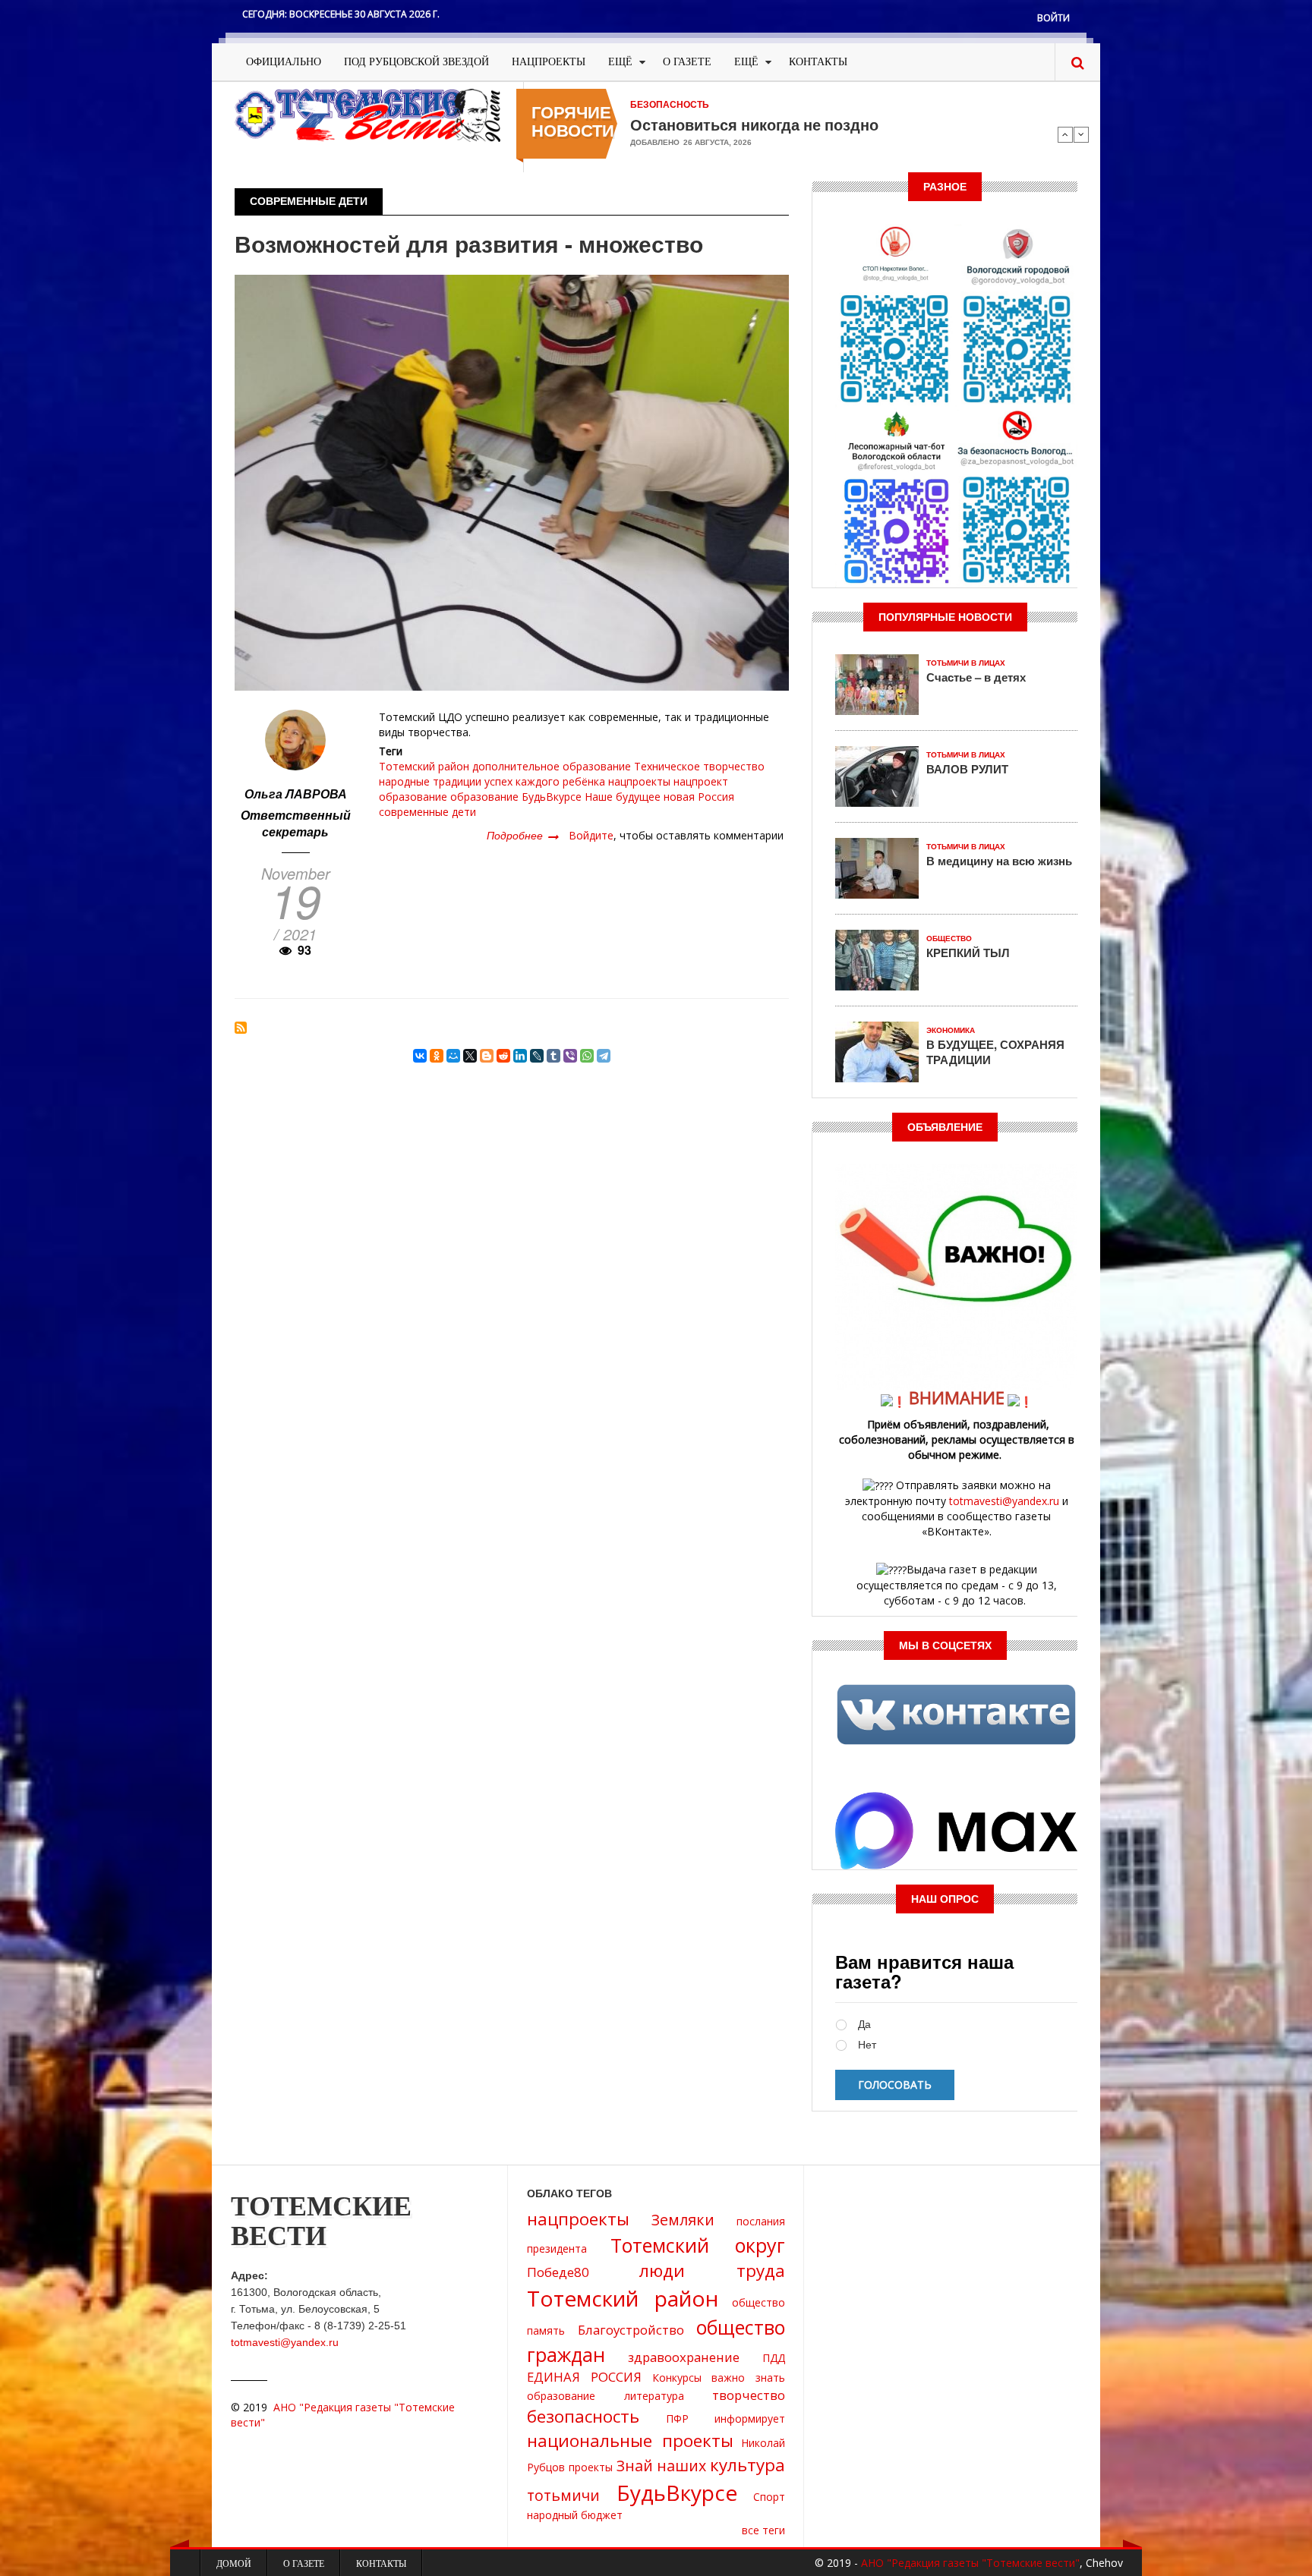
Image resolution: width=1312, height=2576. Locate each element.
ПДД (774, 2358)
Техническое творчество (699, 766)
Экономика (951, 1030)
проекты (591, 2467)
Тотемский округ (698, 2245)
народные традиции (430, 781)
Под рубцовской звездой (416, 62)
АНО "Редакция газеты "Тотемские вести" (970, 2563)
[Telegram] (604, 1056)
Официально (284, 62)
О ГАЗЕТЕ (687, 62)
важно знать (748, 2378)
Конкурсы (677, 2378)
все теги (763, 2530)
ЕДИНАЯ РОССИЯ (584, 2377)
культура (747, 2465)
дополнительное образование (552, 766)
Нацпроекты (549, 62)
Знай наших (662, 2466)
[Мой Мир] (453, 1056)
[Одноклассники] (437, 1056)
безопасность (583, 2416)
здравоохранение (684, 2357)
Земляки (683, 2220)
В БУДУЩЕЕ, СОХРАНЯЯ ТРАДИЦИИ (995, 1052)
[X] (470, 1056)
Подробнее (522, 835)
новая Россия (699, 797)
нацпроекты (639, 781)
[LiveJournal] (537, 1056)
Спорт (769, 2497)
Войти (1053, 18)
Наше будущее (623, 797)
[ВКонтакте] (420, 1056)
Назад (1065, 134)
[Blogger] (487, 1056)
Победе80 (558, 2272)
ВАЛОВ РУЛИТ (967, 769)
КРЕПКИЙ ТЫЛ (968, 953)
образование (484, 797)
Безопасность (670, 105)
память (546, 2330)
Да (864, 2025)
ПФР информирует (726, 2419)
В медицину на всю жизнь (999, 861)
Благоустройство (631, 2330)
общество (758, 2302)
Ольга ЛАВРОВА (296, 794)
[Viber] (570, 1056)
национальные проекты (630, 2441)
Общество (949, 938)
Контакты (818, 62)
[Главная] (367, 114)
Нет (867, 2045)
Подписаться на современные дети (241, 1028)
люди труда (712, 2271)
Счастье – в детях (976, 677)
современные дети (427, 812)
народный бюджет (575, 2515)
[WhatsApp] (587, 1056)
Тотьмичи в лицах (966, 663)
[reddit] (503, 1056)
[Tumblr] (553, 1056)
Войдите (591, 835)
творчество (749, 2395)
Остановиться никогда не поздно (754, 124)
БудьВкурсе (552, 797)
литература (654, 2396)
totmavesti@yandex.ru (1004, 1501)
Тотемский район (424, 766)
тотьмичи (563, 2495)
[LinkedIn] (520, 1056)
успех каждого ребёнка (545, 781)
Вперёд (1081, 134)
